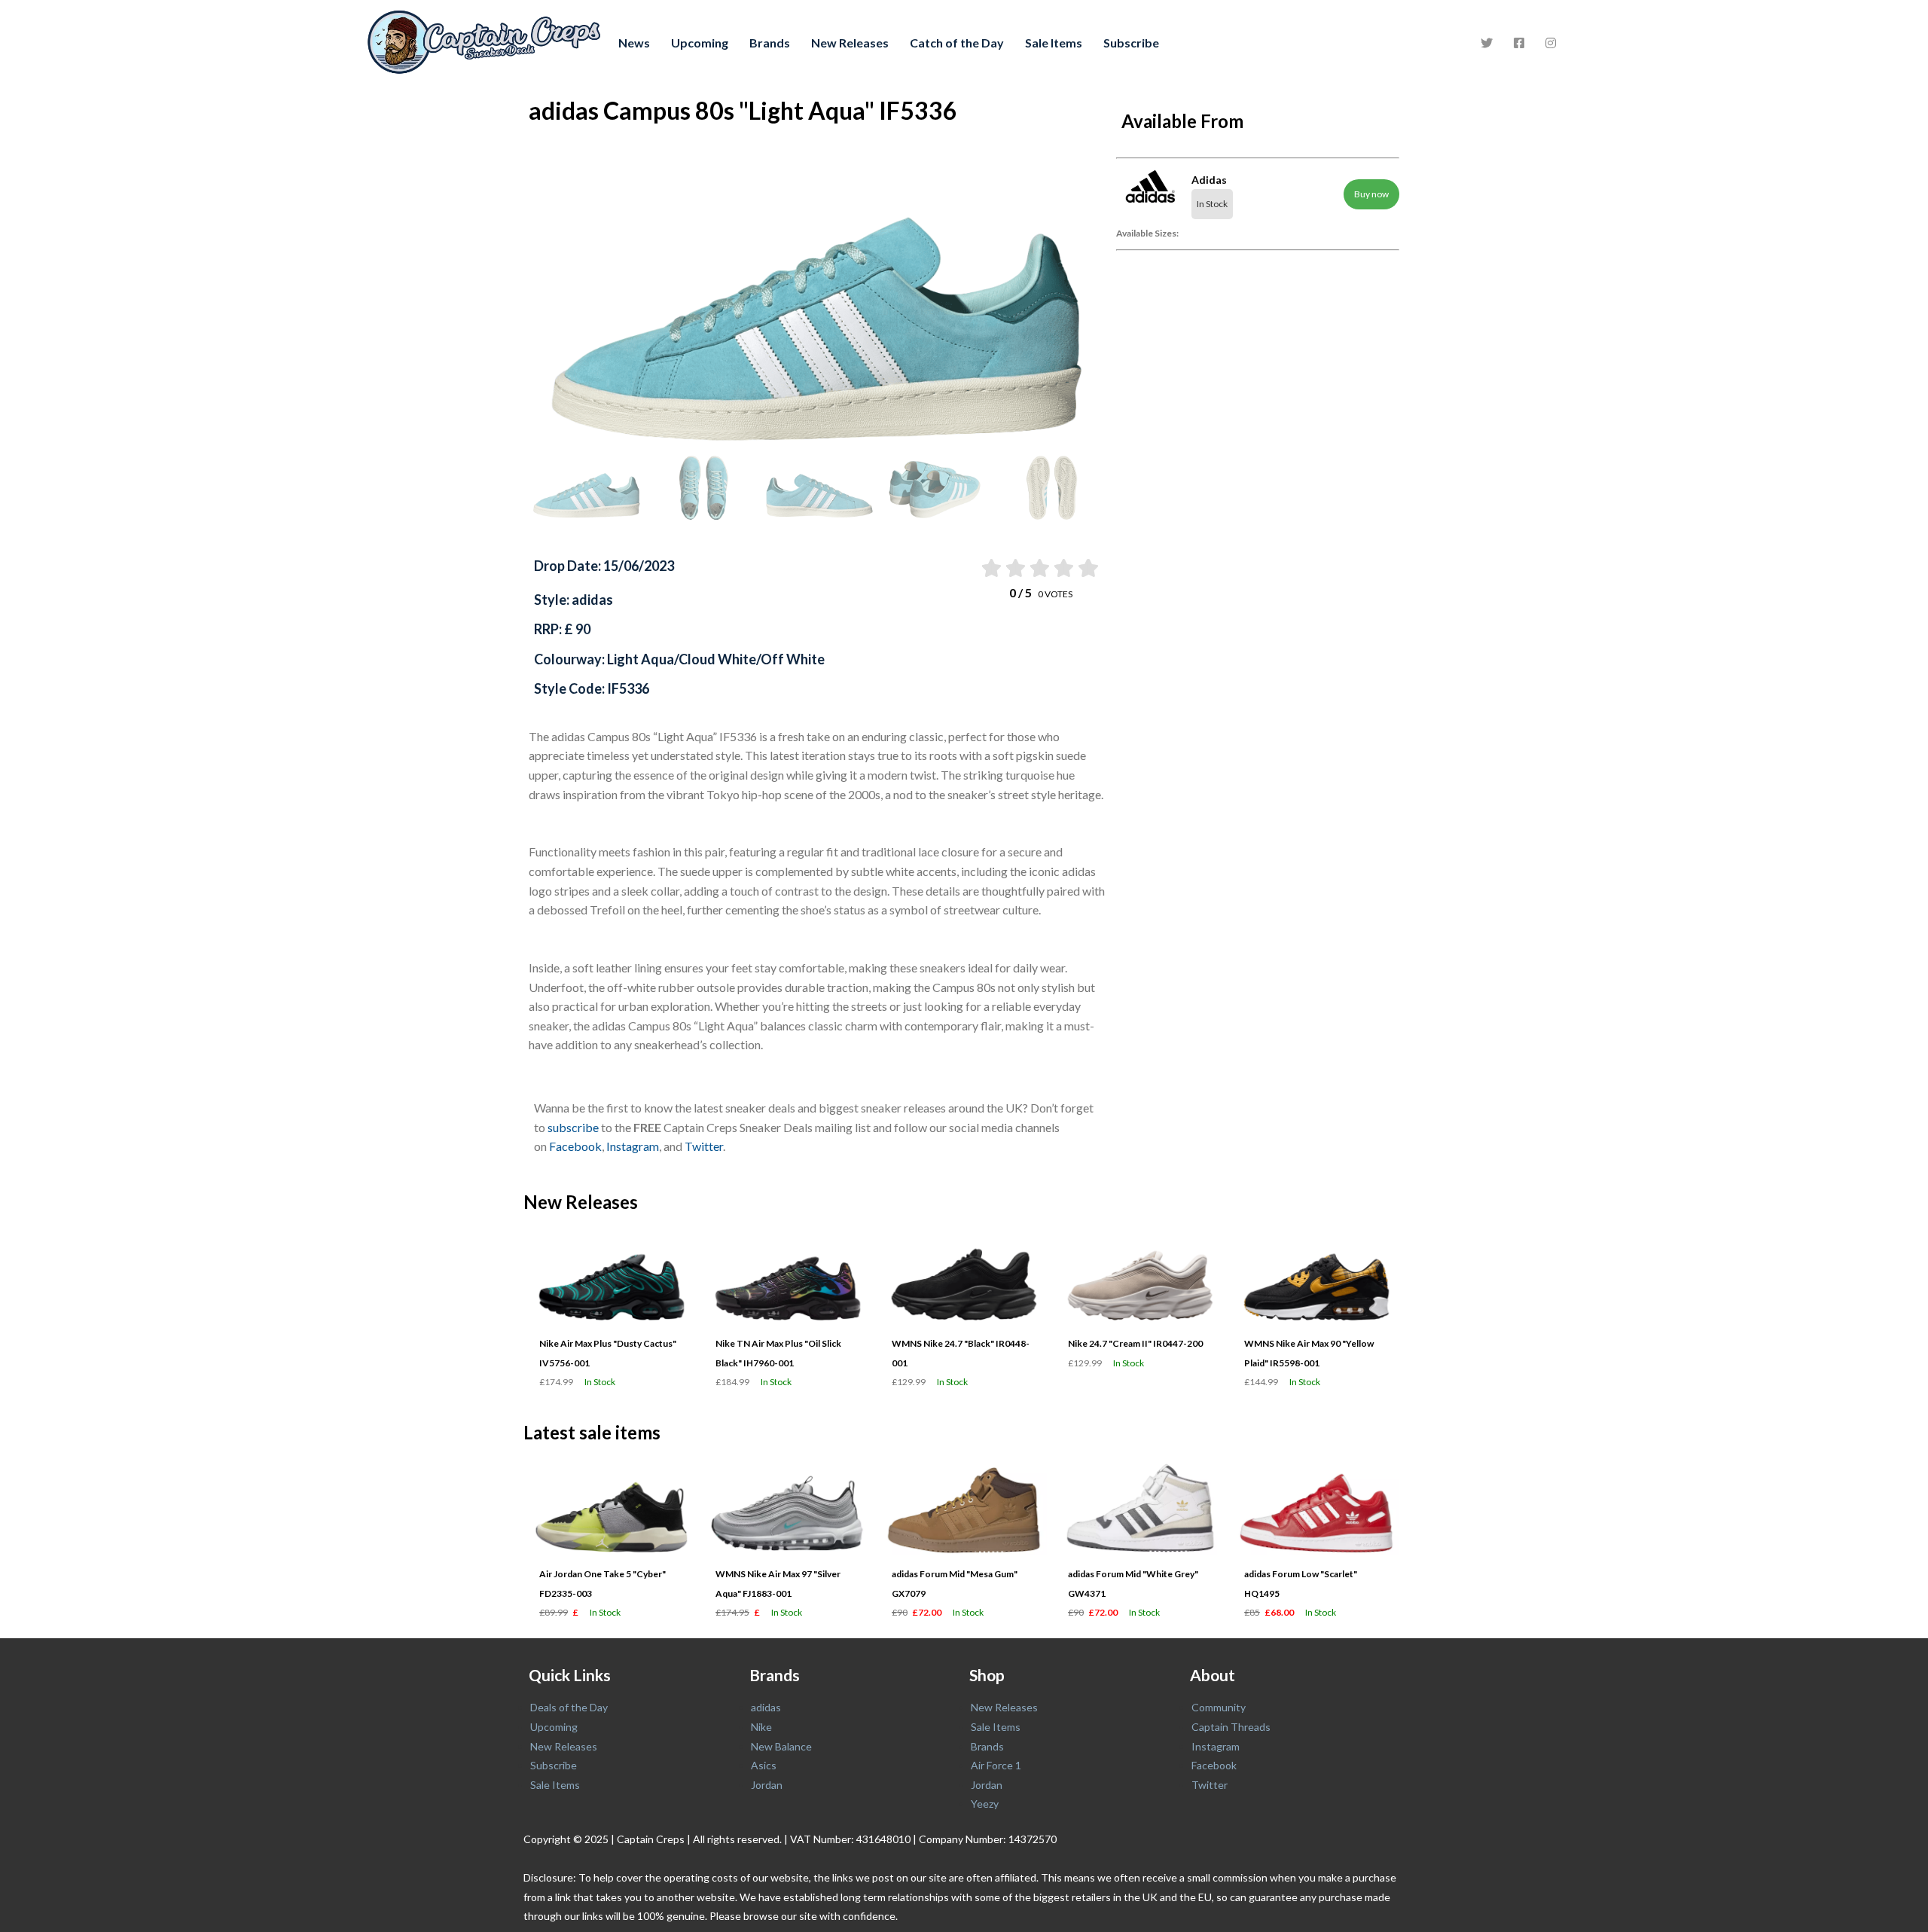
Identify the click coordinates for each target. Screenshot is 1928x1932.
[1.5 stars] (1014, 568)
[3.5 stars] (1063, 568)
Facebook (575, 1146)
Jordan (767, 1785)
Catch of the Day (957, 43)
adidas (766, 1707)
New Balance (781, 1746)
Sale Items (1054, 43)
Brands (770, 43)
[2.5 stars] (1039, 568)
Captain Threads (1231, 1727)
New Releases (850, 43)
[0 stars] (976, 568)
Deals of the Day (569, 1707)
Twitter (704, 1146)
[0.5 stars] (990, 568)
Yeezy (985, 1804)
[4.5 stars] (1087, 568)
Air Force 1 (996, 1765)
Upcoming (700, 43)
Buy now (1371, 194)
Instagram (633, 1146)
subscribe (573, 1127)
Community (1219, 1707)
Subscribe (1131, 43)
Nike (761, 1727)
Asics (764, 1765)
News (634, 43)
